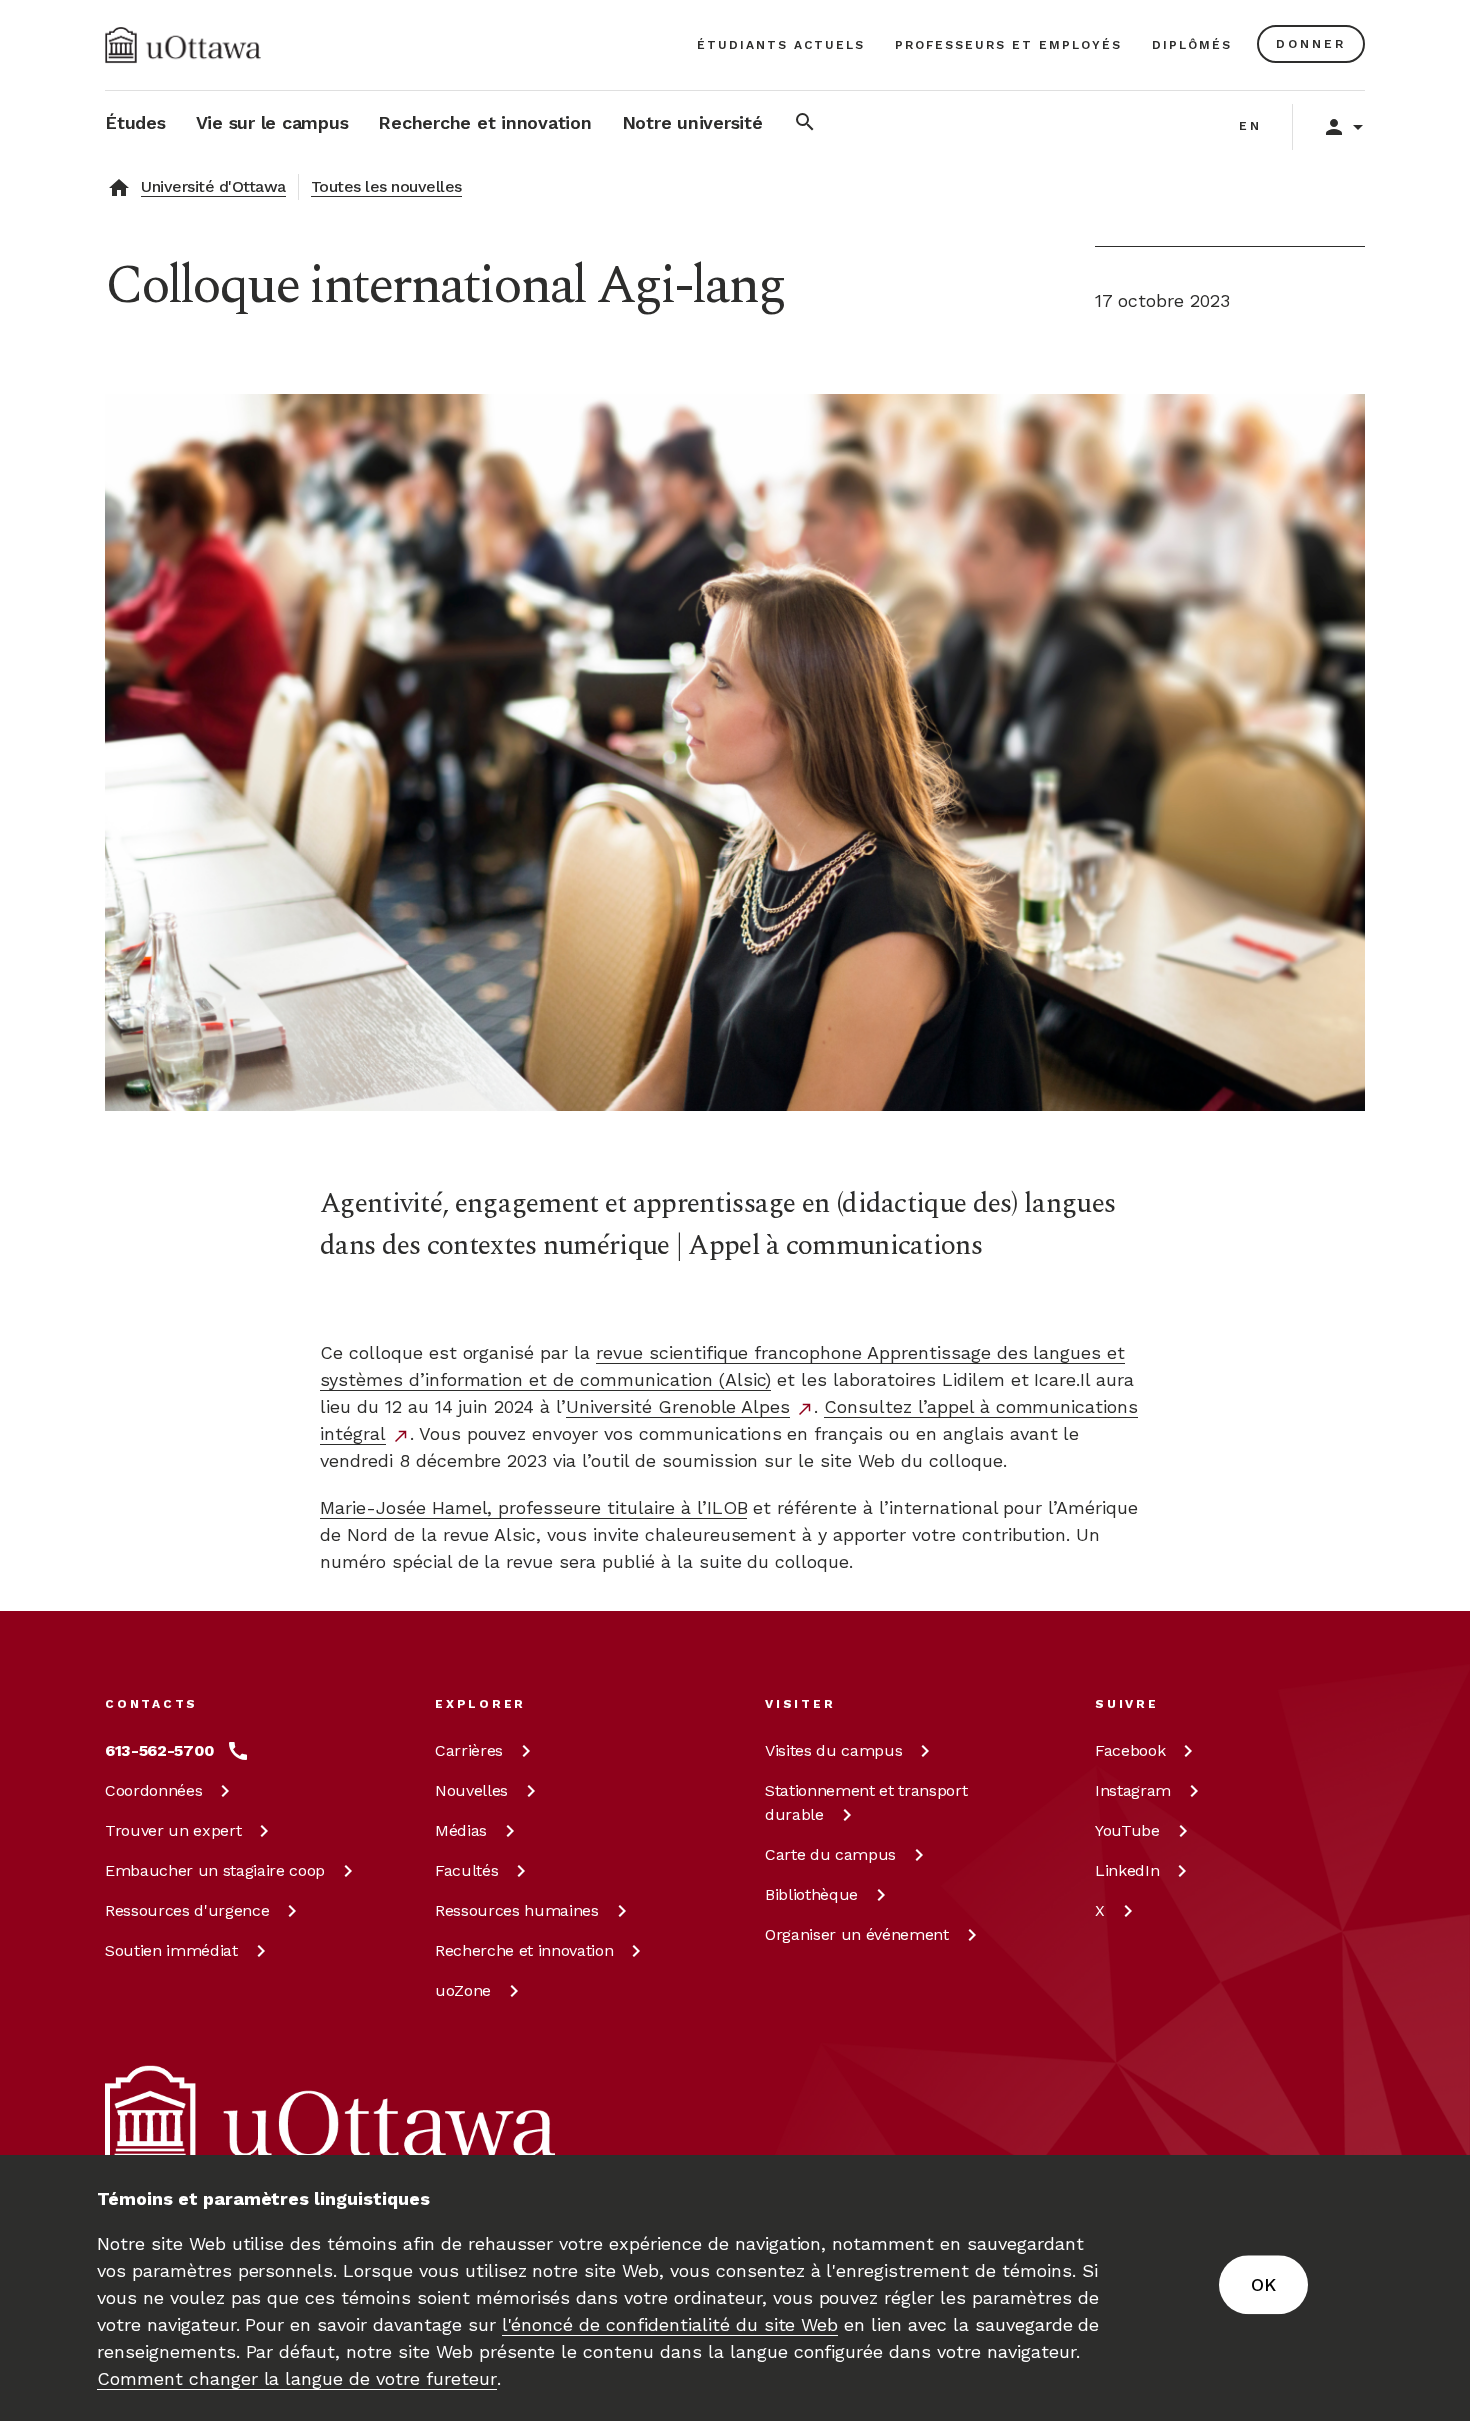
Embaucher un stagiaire (215, 1870)
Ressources (187, 1910)
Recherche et (524, 1950)
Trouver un (173, 1830)
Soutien (171, 1950)
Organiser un (857, 1934)
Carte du (830, 1854)
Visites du (833, 1750)
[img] (183, 45)
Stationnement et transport (866, 1802)
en (1250, 126)
